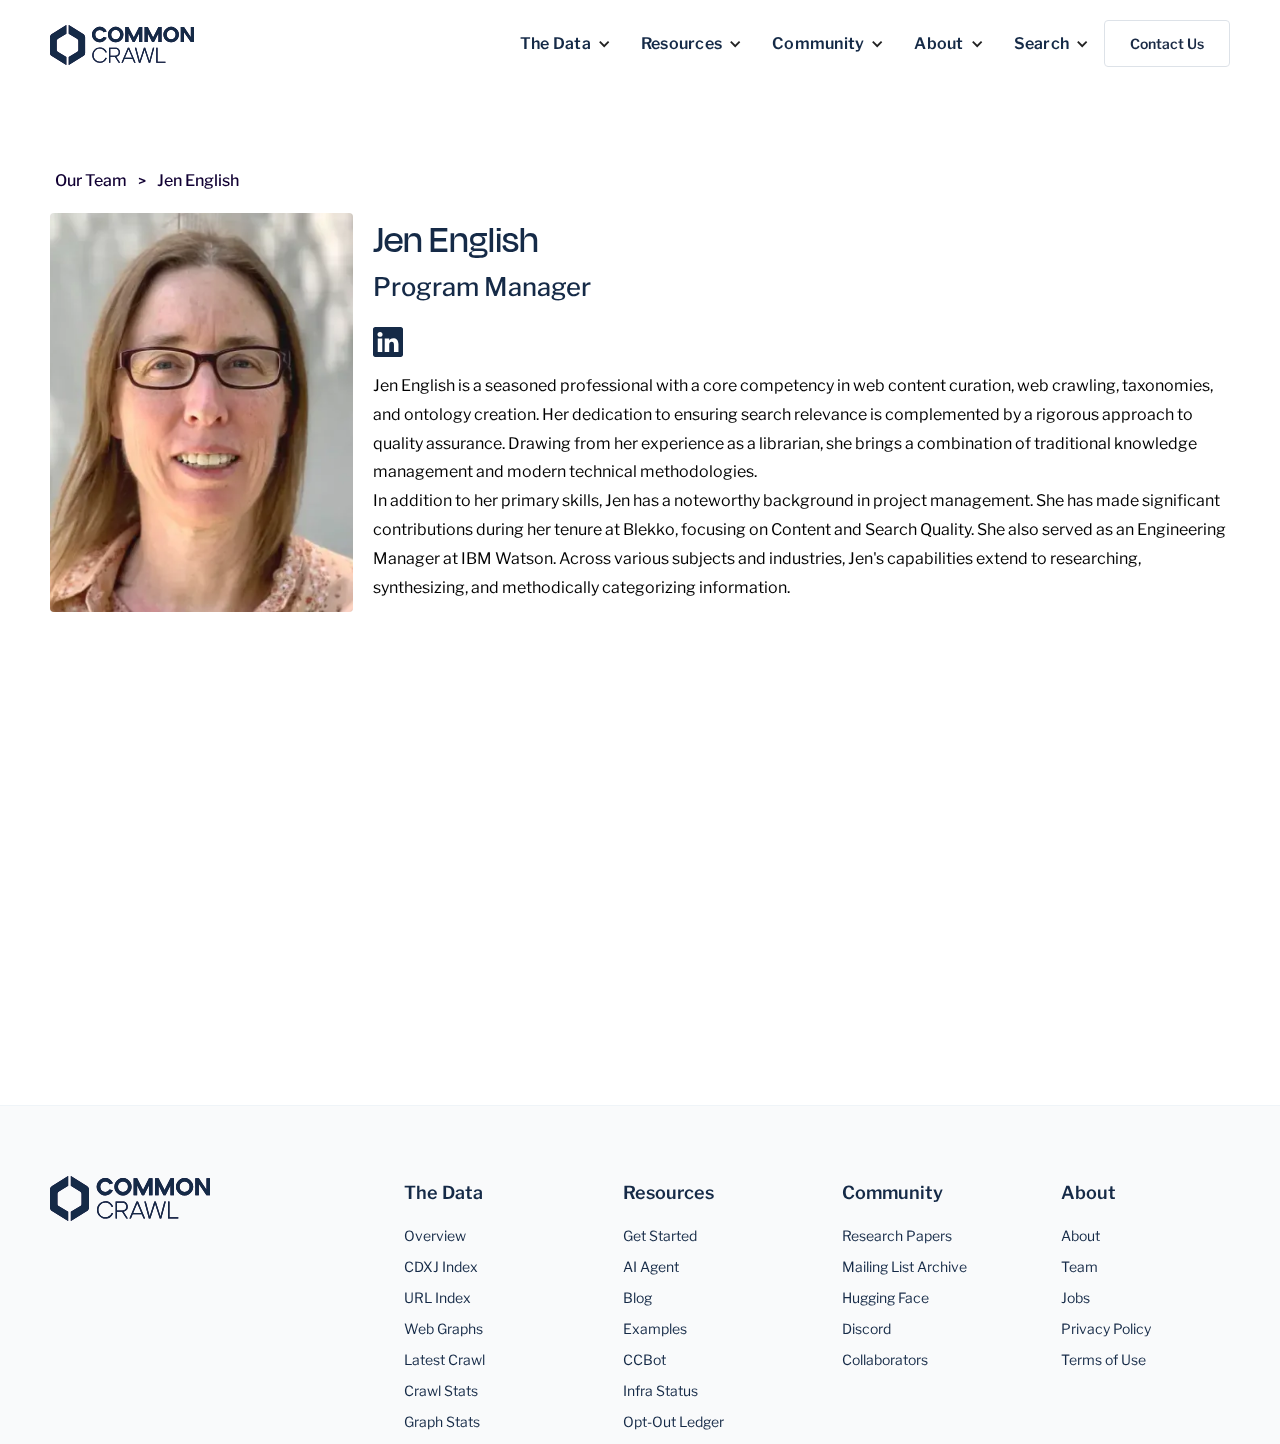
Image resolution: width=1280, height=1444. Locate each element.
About (1080, 1235)
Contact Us (1167, 43)
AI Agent (651, 1266)
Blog (637, 1297)
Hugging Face (885, 1297)
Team (1079, 1266)
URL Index (437, 1297)
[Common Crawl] (130, 1198)
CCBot (644, 1359)
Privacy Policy (1106, 1328)
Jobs (1075, 1297)
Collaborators (885, 1359)
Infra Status (660, 1390)
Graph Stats (442, 1421)
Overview (435, 1235)
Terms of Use (1103, 1359)
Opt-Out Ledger (673, 1421)
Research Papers (897, 1235)
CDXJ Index (441, 1266)
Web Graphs (443, 1328)
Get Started (660, 1235)
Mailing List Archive (904, 1266)
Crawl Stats (441, 1390)
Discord (866, 1328)
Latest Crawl (444, 1359)
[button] (565, 44)
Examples (655, 1328)
